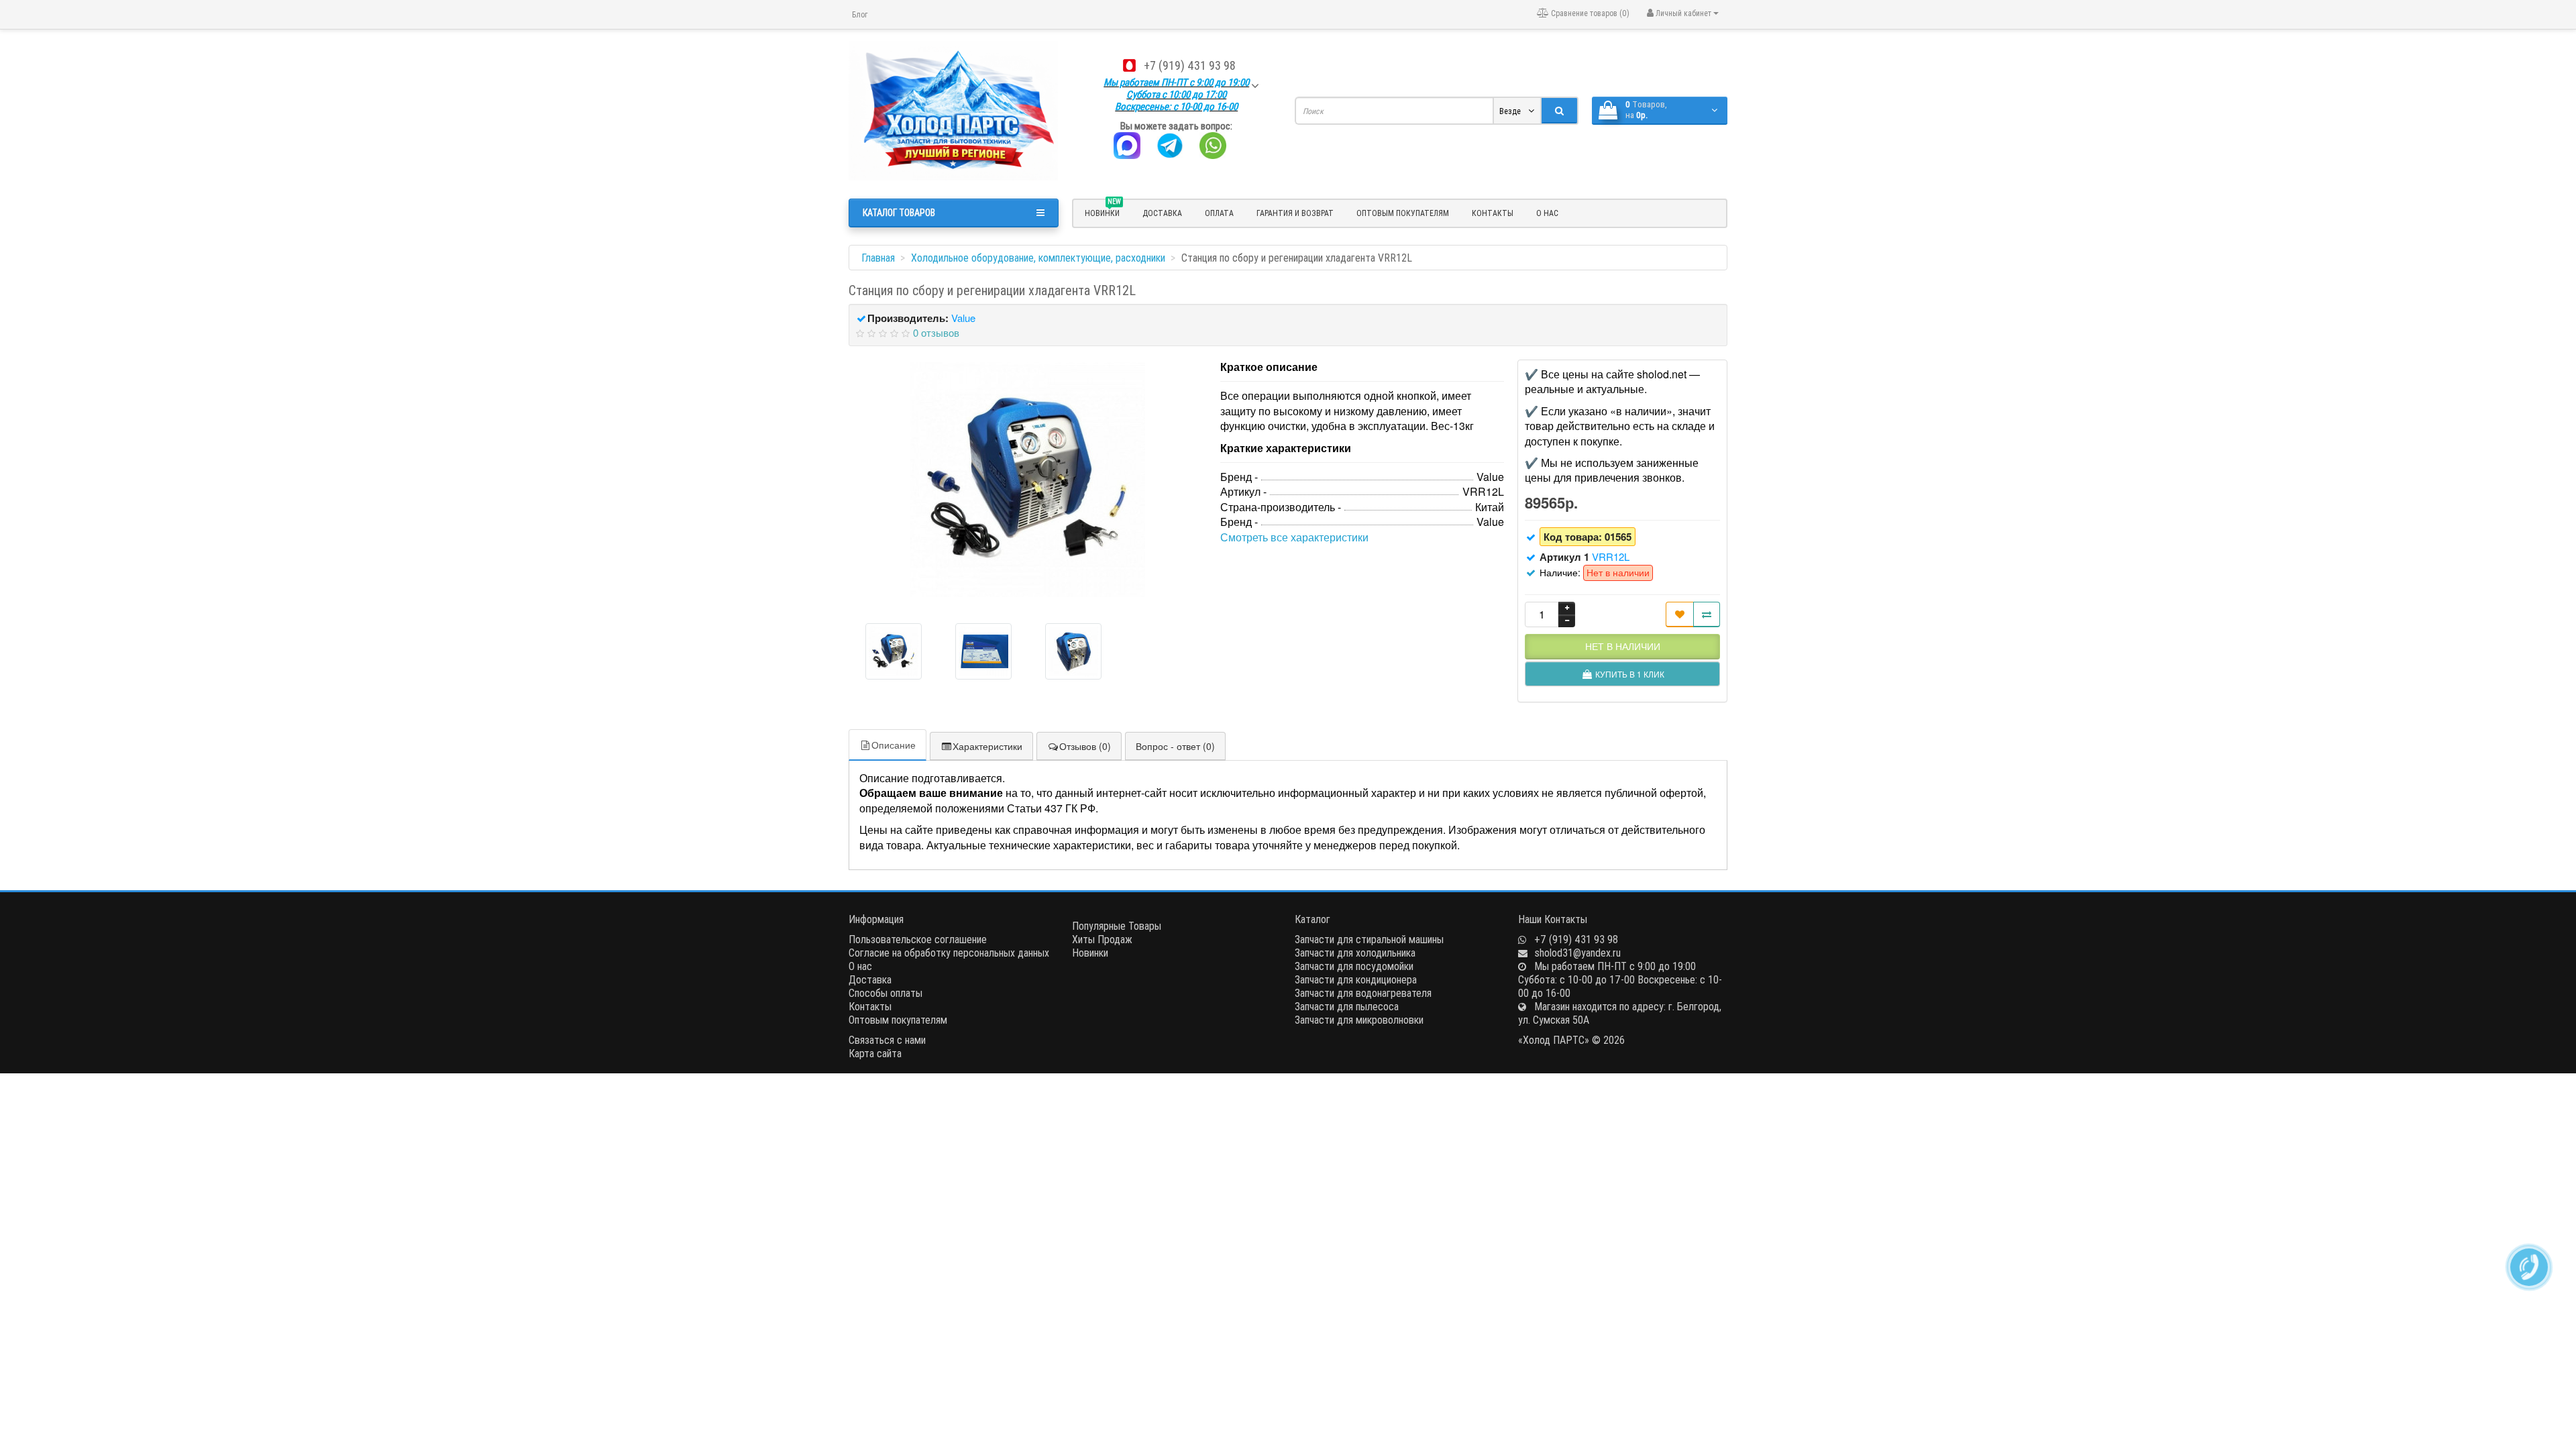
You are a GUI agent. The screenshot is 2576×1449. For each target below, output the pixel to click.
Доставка (1162, 213)
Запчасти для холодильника (1355, 953)
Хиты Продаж (1102, 939)
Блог (860, 14)
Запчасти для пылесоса (1347, 1006)
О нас (1547, 213)
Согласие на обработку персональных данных (949, 953)
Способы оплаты (885, 993)
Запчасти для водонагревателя (1363, 993)
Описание (894, 745)
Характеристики (987, 746)
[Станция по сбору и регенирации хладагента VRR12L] (1028, 480)
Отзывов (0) (1085, 746)
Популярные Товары (1117, 926)
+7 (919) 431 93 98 (1190, 65)
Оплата (1219, 213)
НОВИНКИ (1103, 211)
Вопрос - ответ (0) (1175, 746)
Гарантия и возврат (1295, 213)
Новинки (1090, 953)
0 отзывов (936, 332)
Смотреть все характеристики (1294, 537)
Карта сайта (875, 1053)
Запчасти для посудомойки (1354, 966)
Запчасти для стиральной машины (1369, 939)
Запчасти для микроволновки (1359, 1020)
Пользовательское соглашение (918, 939)
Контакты (1493, 213)
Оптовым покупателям (1403, 213)
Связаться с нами (887, 1040)
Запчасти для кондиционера (1356, 979)
